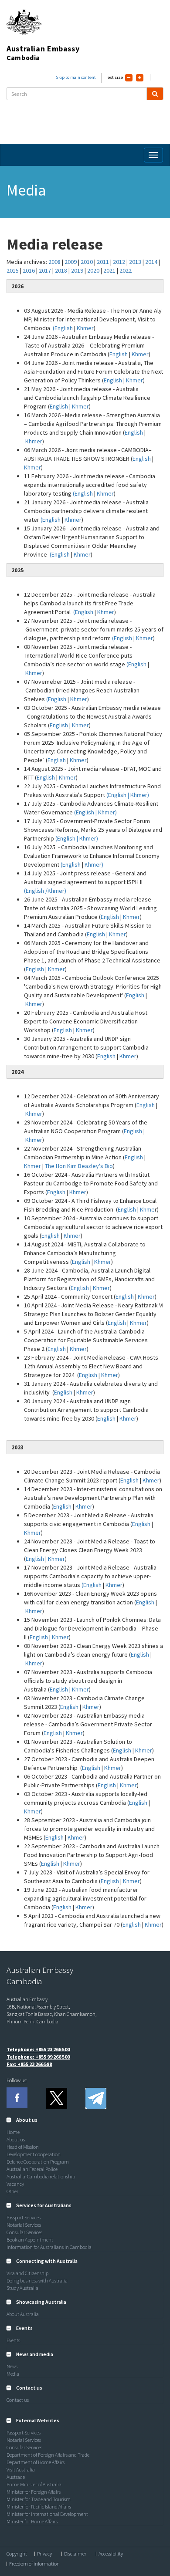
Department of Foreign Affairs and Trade (48, 2455)
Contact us (18, 2400)
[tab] (85, 2120)
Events (13, 2340)
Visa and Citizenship (27, 2273)
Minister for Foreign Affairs (34, 2492)
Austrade (16, 2477)
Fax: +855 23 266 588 (29, 2064)
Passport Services (24, 2217)
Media (13, 2374)
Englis (125, 1209)
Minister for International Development (47, 2514)
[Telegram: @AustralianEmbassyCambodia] (95, 2098)
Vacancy (15, 2184)
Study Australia (22, 2288)
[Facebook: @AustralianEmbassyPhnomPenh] (17, 2098)
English (119, 354)
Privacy (44, 2554)
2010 (87, 262)
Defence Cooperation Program (38, 2162)
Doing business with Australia (37, 2281)
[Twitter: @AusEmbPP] (56, 2098)
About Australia (23, 2314)
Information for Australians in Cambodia (49, 2247)
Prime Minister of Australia (34, 2484)
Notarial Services (24, 2225)
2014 (152, 262)
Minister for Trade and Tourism (39, 2499)
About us (16, 2139)
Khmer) (94, 864)
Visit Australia (21, 2470)
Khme (147, 1209)
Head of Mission (23, 2147)
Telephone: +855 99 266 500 (38, 2057)
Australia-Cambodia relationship (41, 2176)
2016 (29, 270)
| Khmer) (138, 795)
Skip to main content (76, 77)
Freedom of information (34, 2564)
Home (13, 2132)
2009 (71, 262)
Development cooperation (34, 2154)
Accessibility (111, 2554)
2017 (45, 270)
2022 (126, 270)
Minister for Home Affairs (32, 2521)
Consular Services (24, 2232)
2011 (103, 262)
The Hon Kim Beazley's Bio (79, 1166)
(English (63, 328)
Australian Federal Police (32, 2169)
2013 (136, 262)
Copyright (17, 2554)
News (12, 2366)
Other (12, 2191)
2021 (110, 270)
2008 (54, 262)
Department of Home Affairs (36, 2462)
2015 (13, 270)
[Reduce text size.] (129, 78)
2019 (78, 270)
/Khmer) (56, 891)
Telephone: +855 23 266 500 (38, 2049)
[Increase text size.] (140, 78)
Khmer (85, 328)
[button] (22, 2120)
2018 (61, 270)
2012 (119, 262)
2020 (94, 270)
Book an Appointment (30, 2240)
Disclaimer (75, 2554)
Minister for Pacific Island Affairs (39, 2507)
